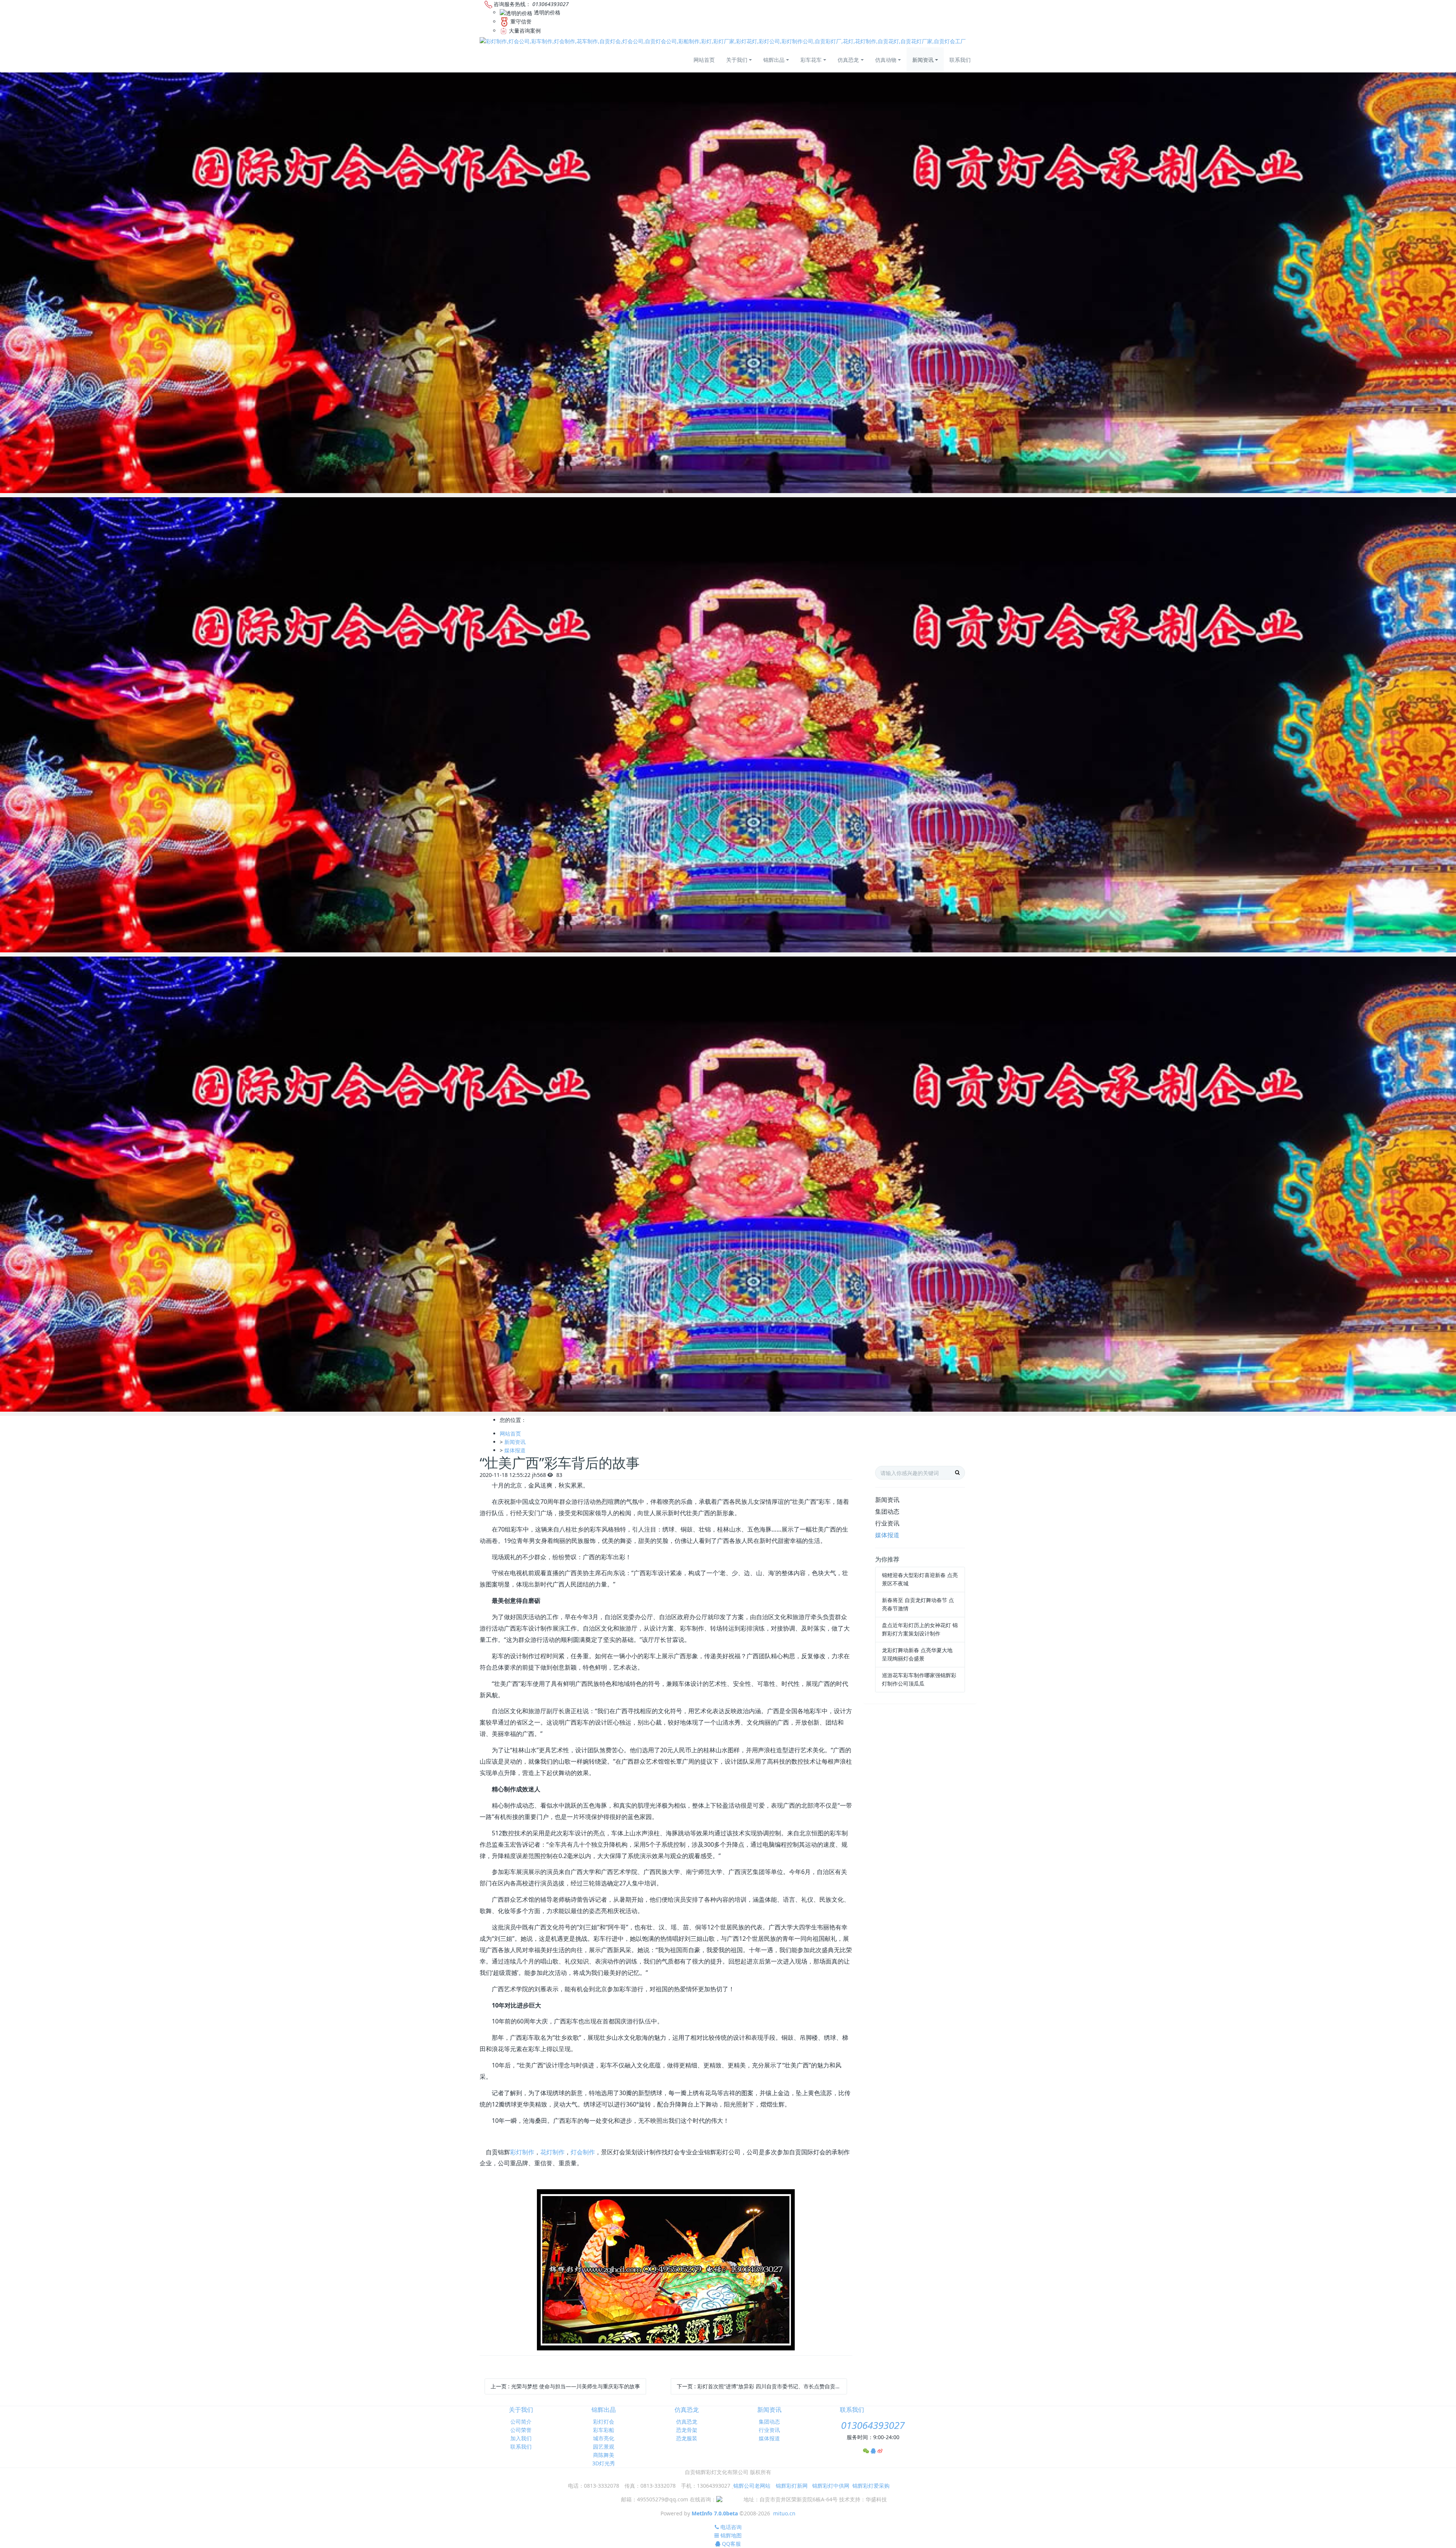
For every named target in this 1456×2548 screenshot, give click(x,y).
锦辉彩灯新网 (792, 2486)
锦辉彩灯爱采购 (871, 2486)
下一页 (762, 2386)
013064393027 (873, 2425)
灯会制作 (583, 2152)
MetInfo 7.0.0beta (715, 2513)
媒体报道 (515, 1450)
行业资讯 (887, 1523)
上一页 (565, 2386)
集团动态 (887, 1511)
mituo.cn (784, 2513)
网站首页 (704, 60)
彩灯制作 (522, 2152)
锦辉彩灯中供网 (831, 2486)
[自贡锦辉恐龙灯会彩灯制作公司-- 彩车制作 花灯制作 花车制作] (723, 41)
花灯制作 (552, 2152)
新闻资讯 (515, 1442)
